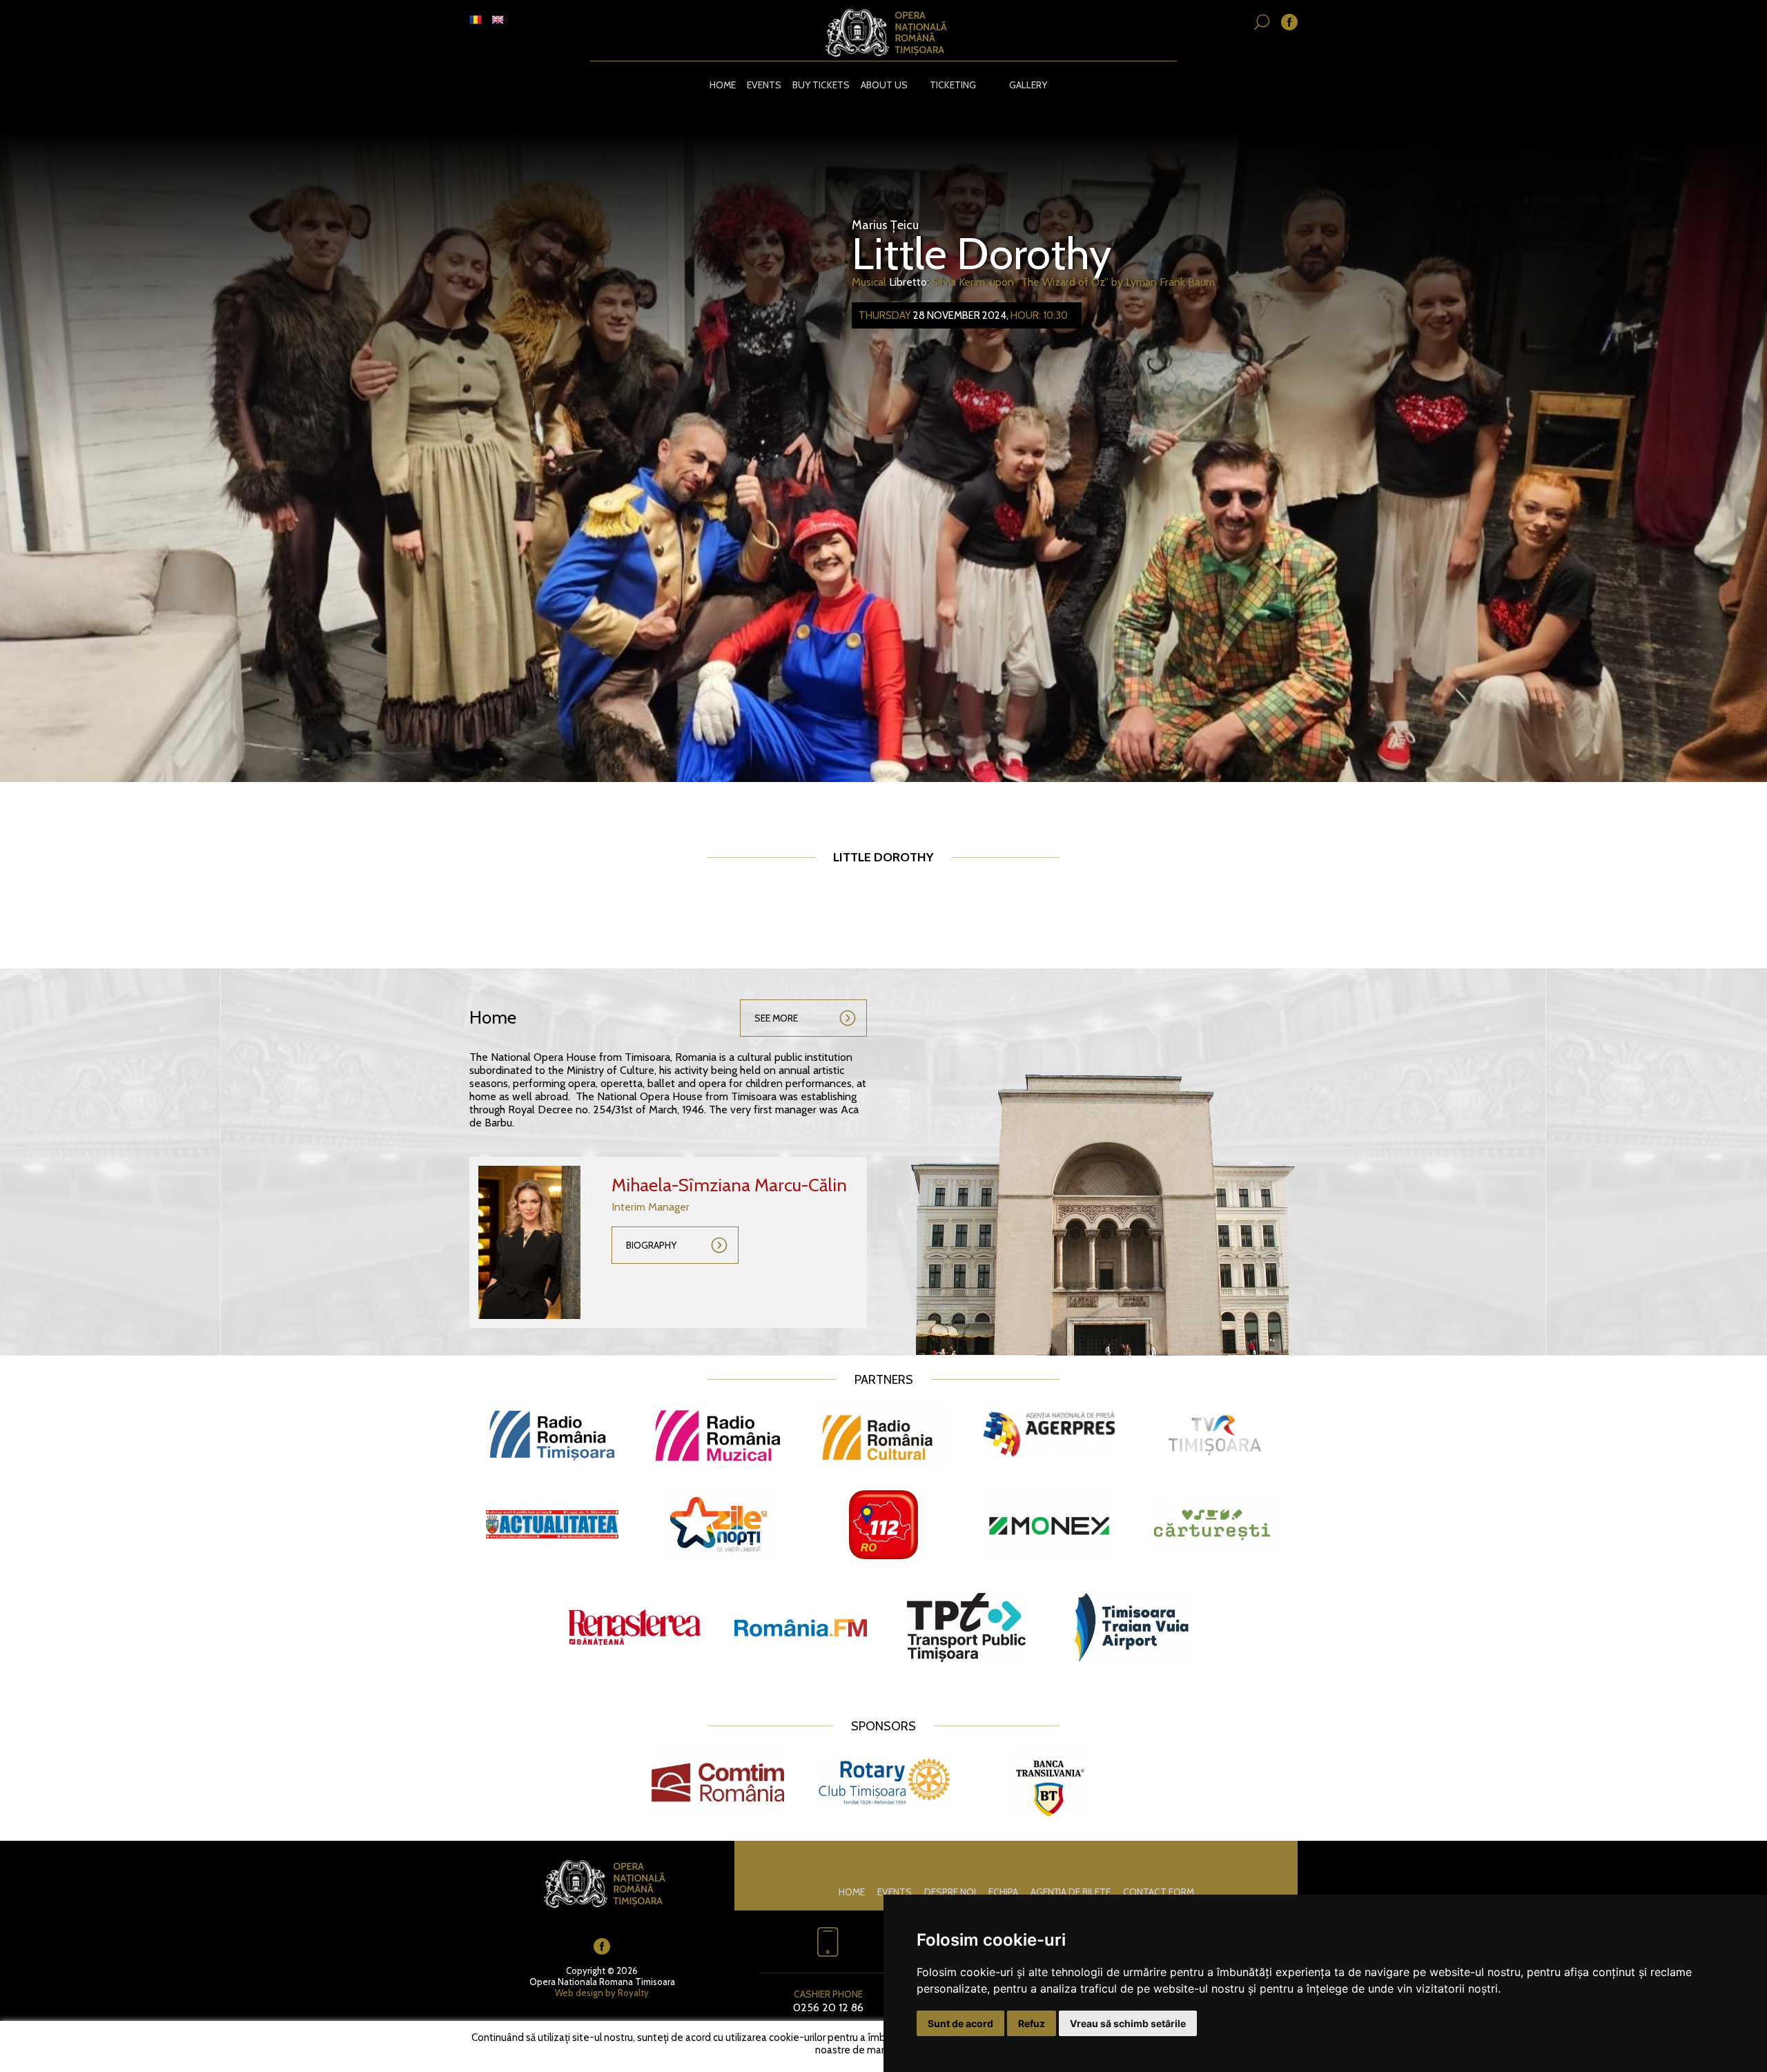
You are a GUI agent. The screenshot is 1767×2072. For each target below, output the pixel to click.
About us (884, 85)
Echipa (1003, 1892)
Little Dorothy (982, 253)
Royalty (633, 1993)
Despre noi (950, 1892)
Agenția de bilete (1071, 1892)
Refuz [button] (1032, 2023)
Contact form (1159, 1892)
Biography (651, 1245)
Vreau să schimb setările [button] (1128, 2023)
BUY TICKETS (821, 85)
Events (764, 85)
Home (723, 85)
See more (776, 1018)
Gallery (1028, 85)
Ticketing (953, 85)
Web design (579, 1993)
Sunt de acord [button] (960, 2023)
